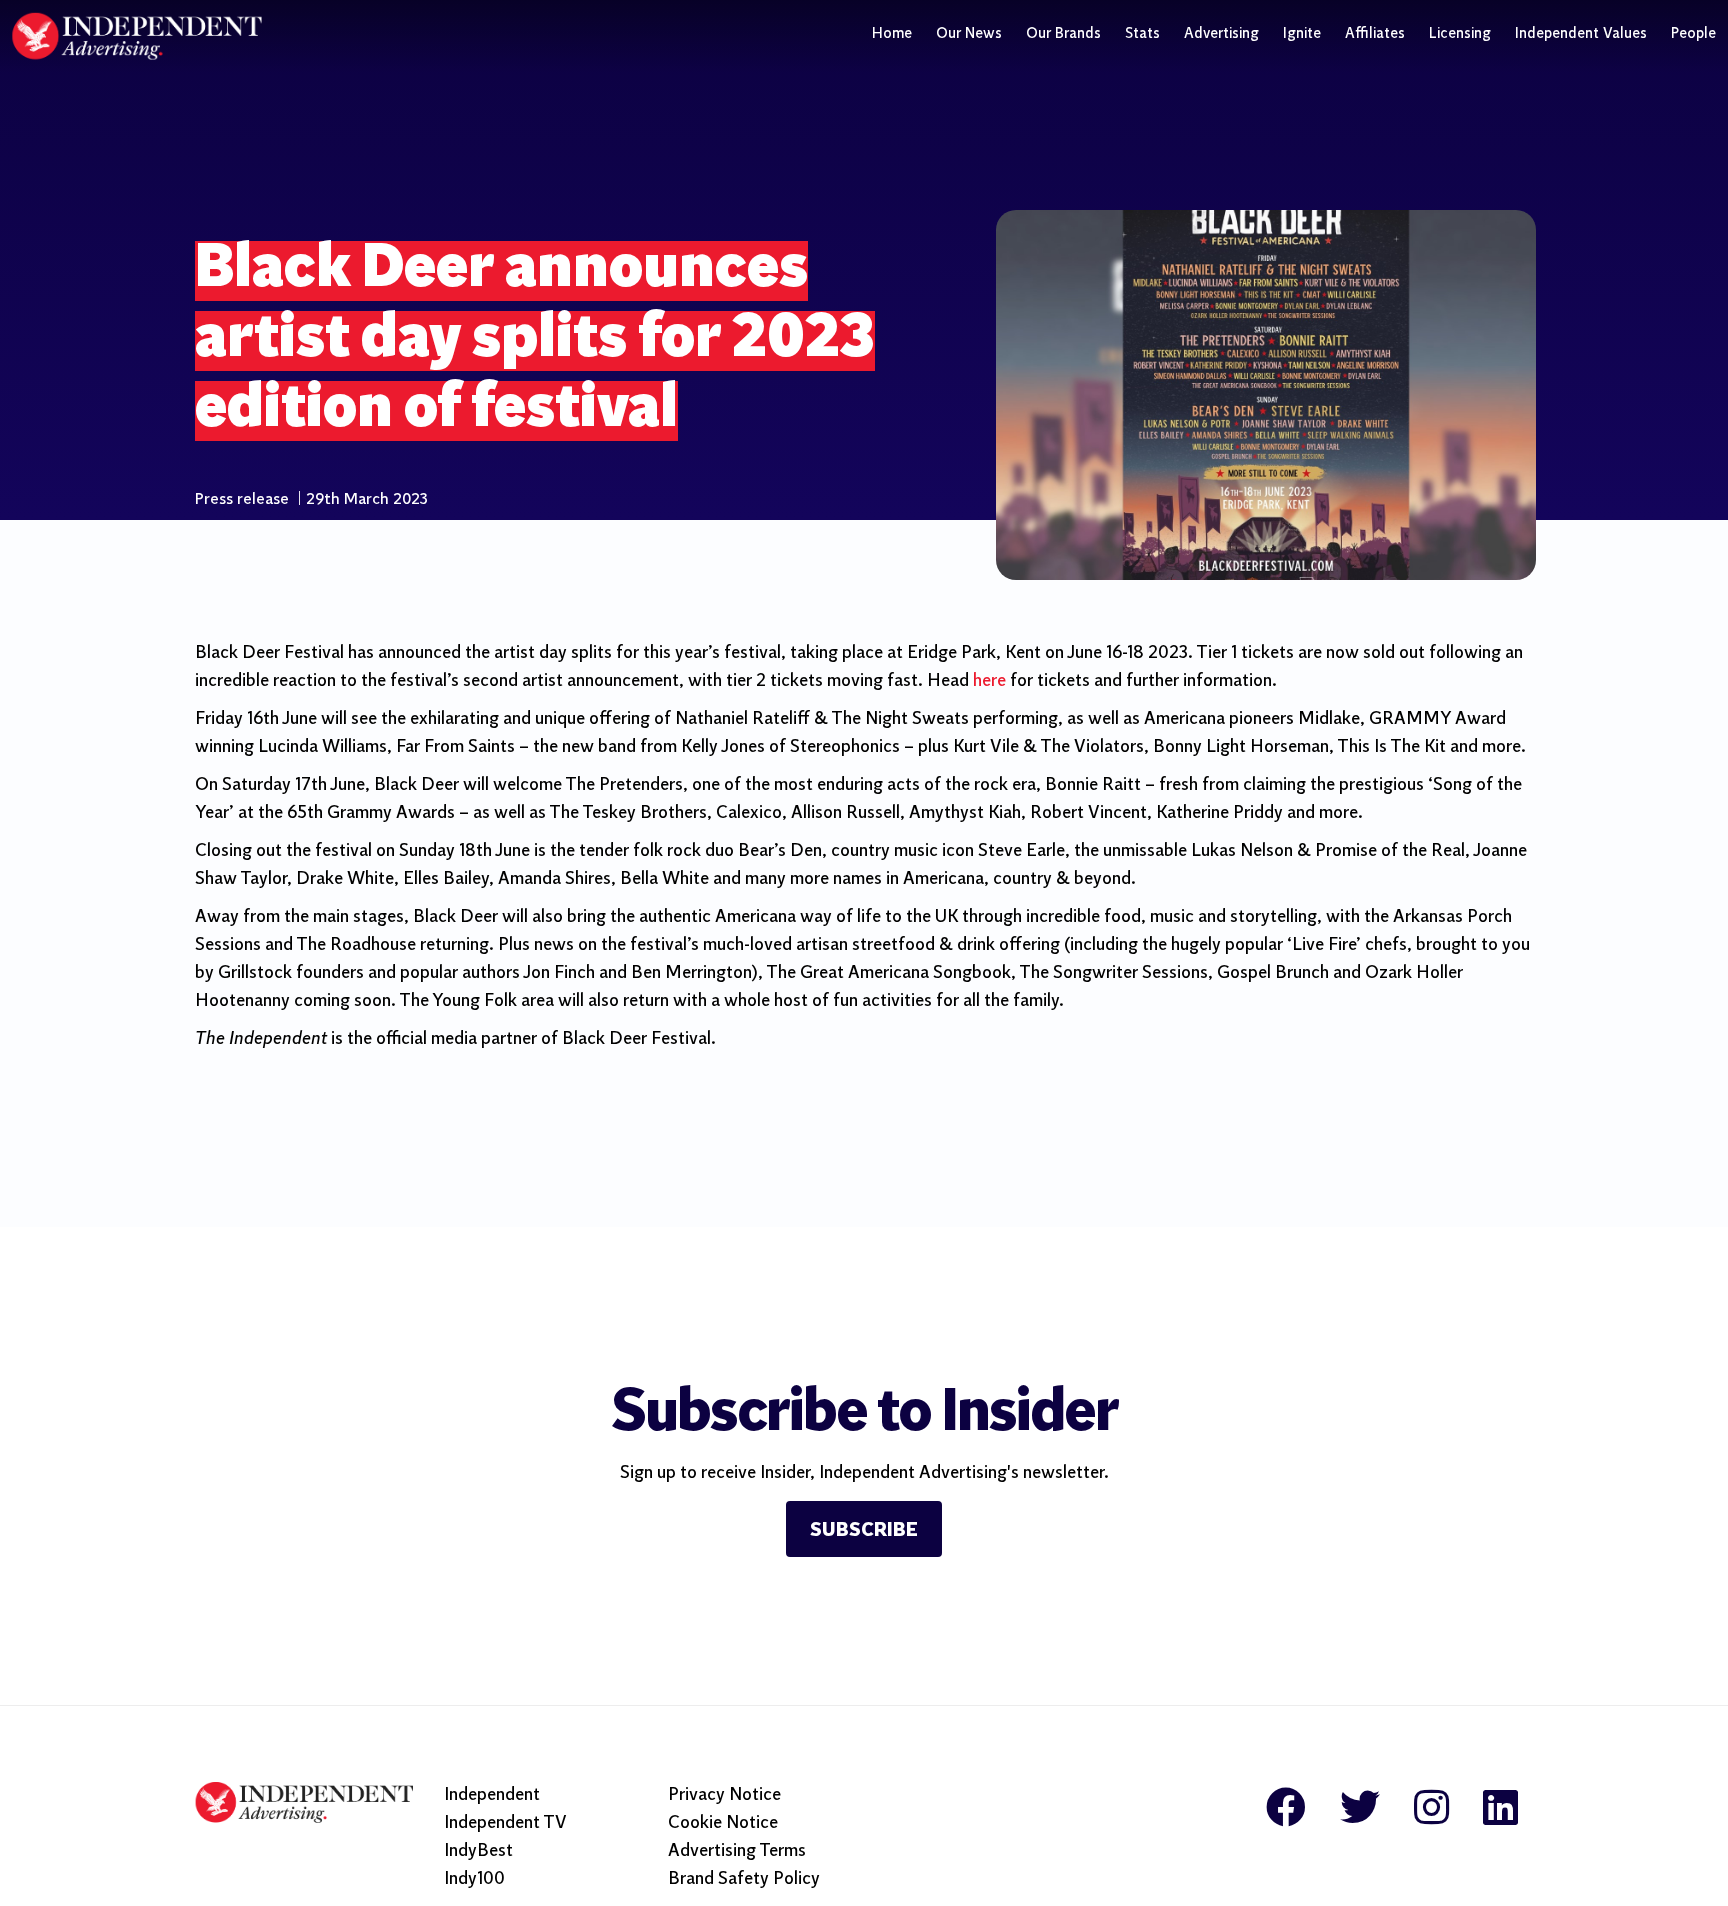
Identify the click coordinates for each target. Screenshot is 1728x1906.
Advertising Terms (737, 1851)
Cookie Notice (723, 1823)
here (989, 681)
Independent (492, 1795)
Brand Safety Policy (744, 1879)
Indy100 (474, 1879)
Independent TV (505, 1823)
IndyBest (478, 1851)
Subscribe (864, 1531)
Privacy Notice (724, 1795)
